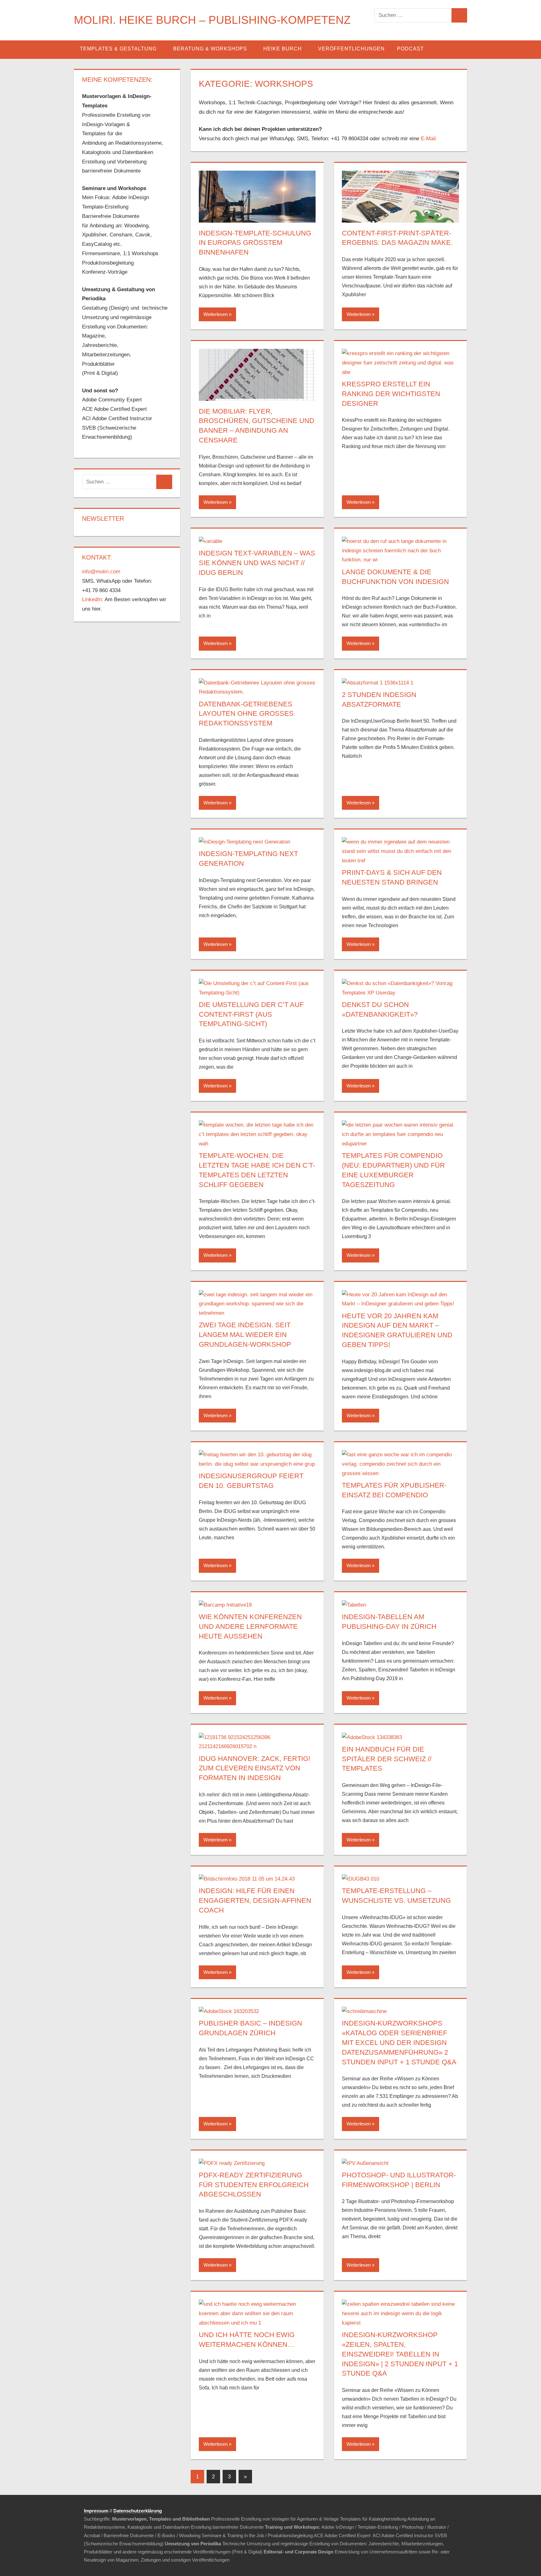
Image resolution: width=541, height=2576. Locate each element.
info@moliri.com (101, 572)
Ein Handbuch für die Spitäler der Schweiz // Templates (387, 1759)
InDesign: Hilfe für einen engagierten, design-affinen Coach (255, 1900)
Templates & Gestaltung (118, 49)
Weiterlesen (216, 314)
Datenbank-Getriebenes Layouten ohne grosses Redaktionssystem (246, 714)
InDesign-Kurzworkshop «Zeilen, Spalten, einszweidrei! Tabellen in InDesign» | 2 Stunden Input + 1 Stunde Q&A (400, 2354)
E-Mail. (429, 139)
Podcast (410, 49)
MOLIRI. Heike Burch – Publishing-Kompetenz (212, 20)
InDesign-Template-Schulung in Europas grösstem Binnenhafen (255, 243)
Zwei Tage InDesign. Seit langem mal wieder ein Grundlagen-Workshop (245, 1335)
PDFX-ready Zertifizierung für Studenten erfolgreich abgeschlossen (254, 2185)
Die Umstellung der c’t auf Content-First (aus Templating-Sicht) (251, 1014)
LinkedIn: (93, 599)
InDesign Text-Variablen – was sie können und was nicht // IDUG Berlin (257, 563)
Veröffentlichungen (351, 49)
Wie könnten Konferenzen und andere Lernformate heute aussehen (250, 1626)
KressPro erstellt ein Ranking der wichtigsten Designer (391, 394)
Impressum (96, 2511)
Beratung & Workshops (210, 49)
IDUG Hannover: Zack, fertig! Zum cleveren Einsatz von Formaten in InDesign (255, 1768)
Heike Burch (283, 49)
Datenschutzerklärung (138, 2511)
